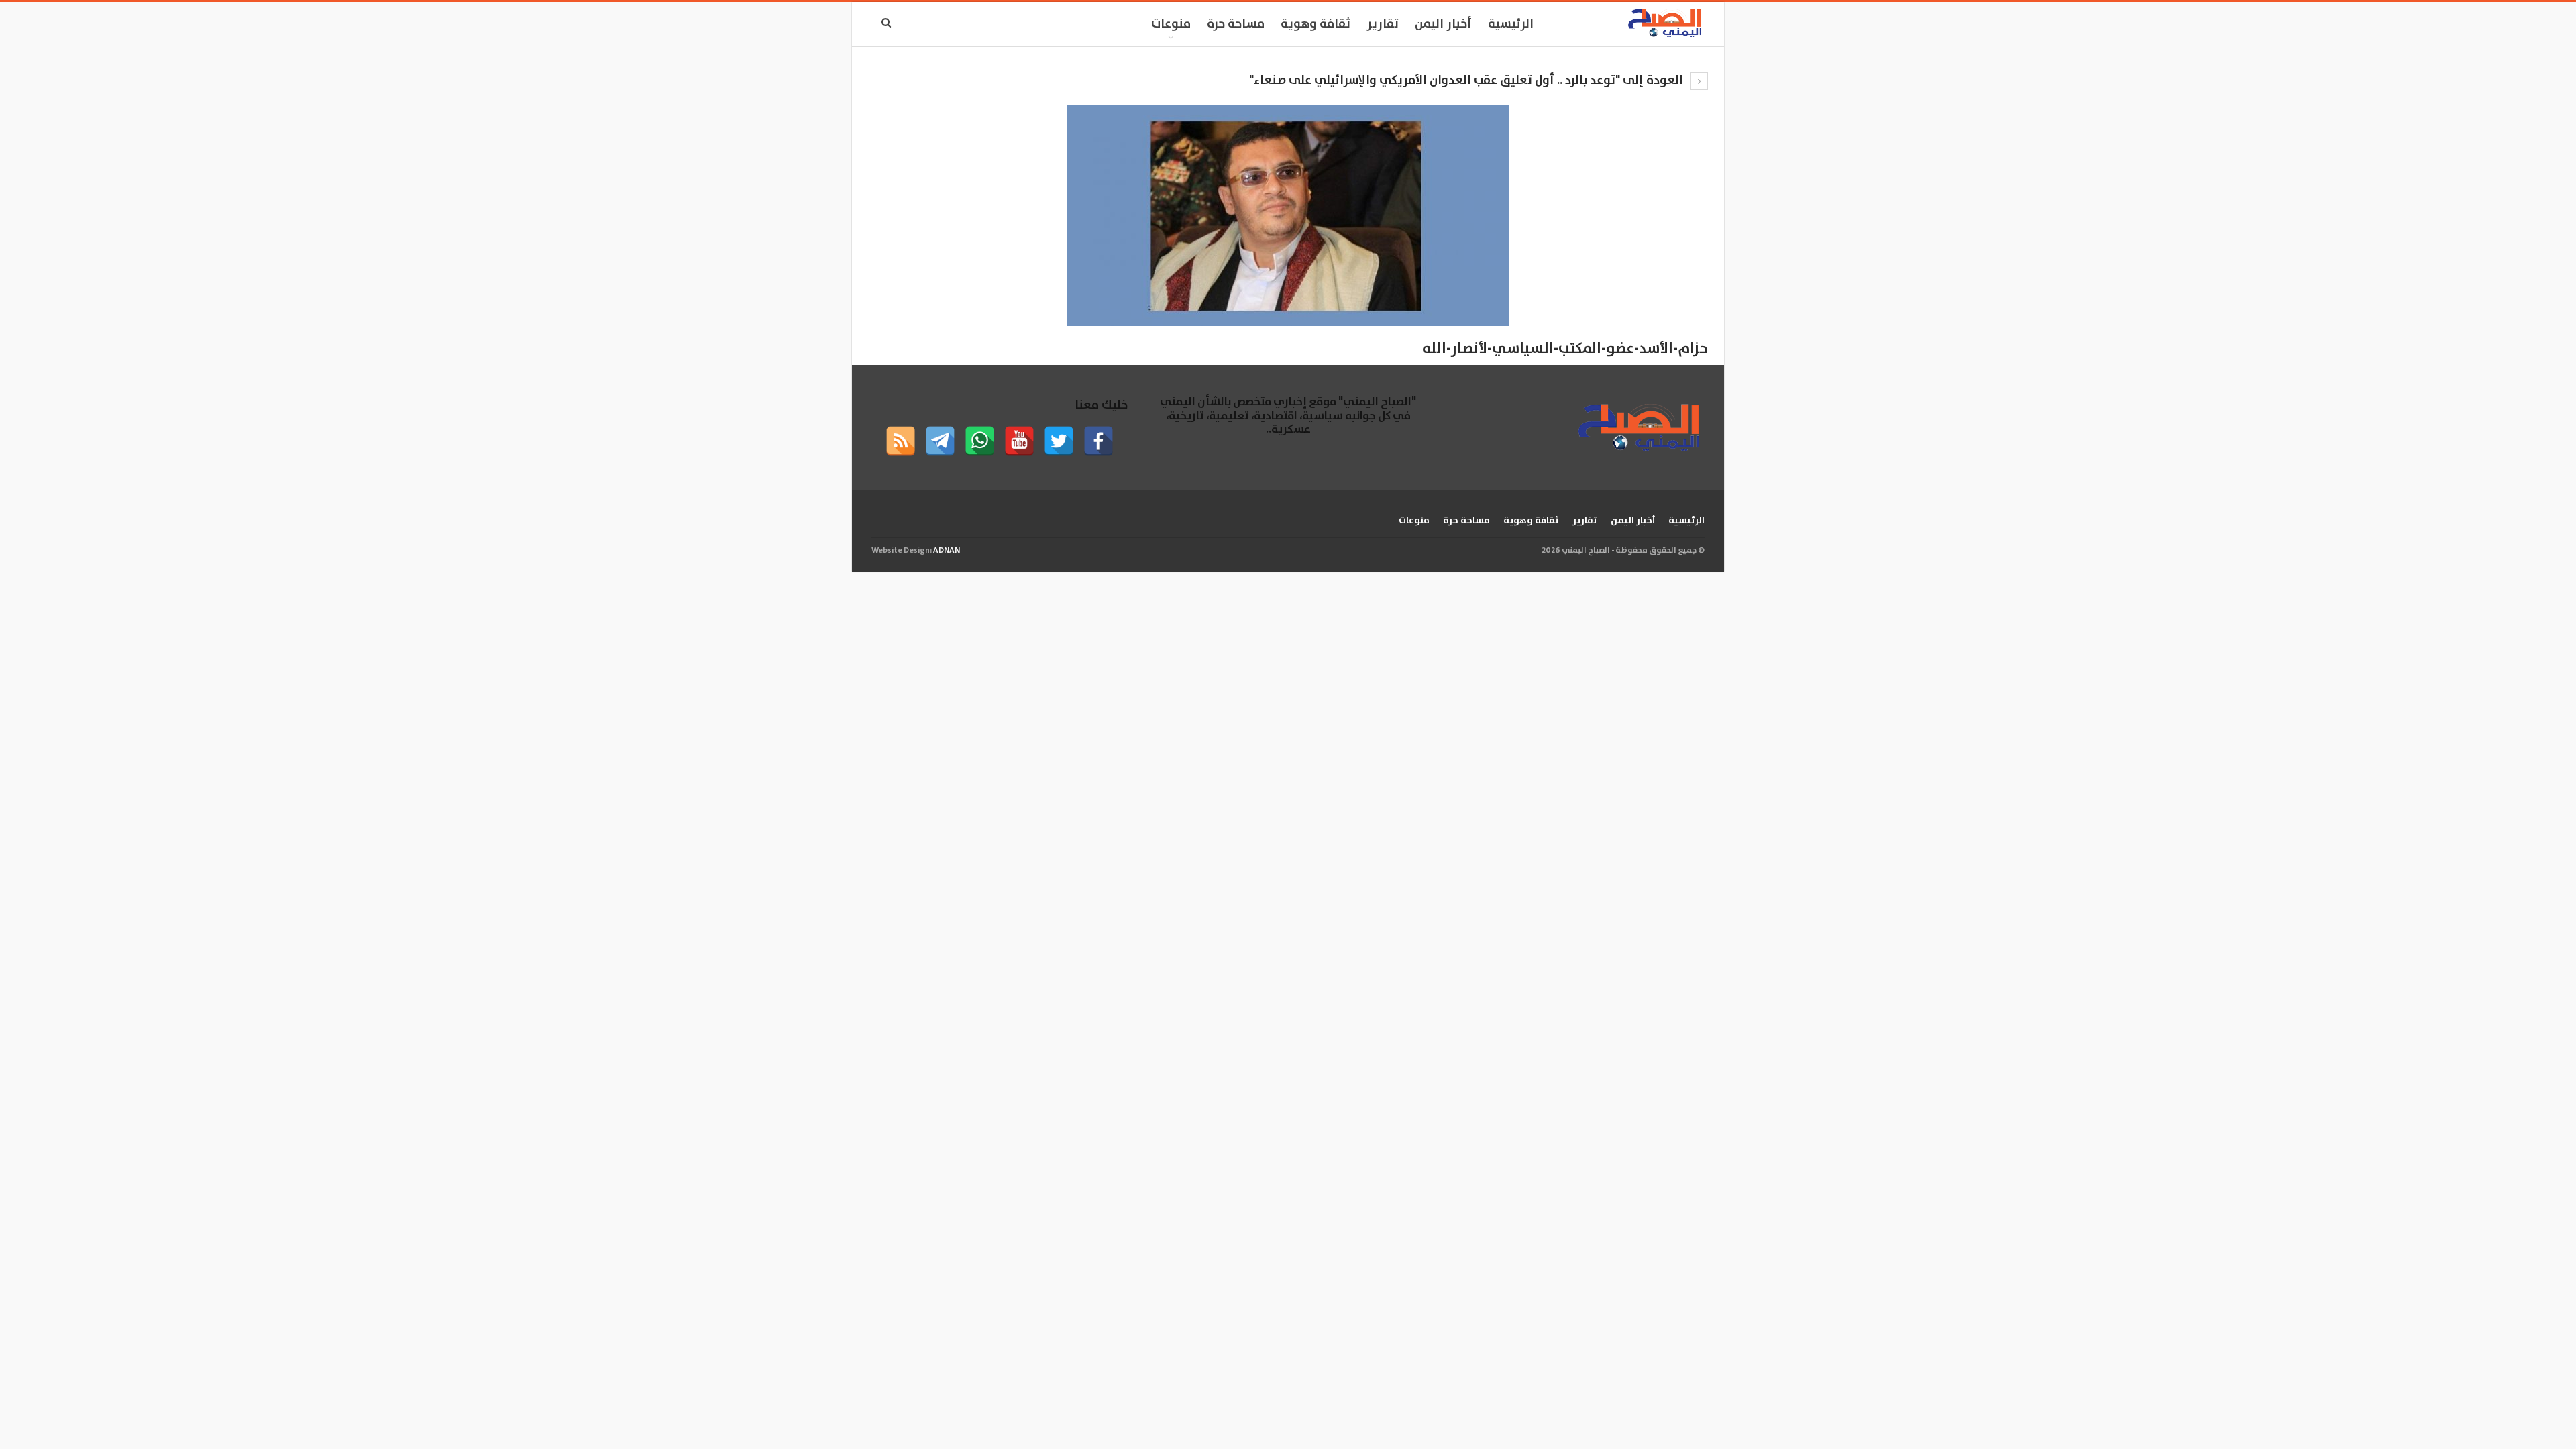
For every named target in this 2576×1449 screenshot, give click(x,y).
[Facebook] (1098, 441)
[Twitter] (1059, 441)
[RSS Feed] (901, 441)
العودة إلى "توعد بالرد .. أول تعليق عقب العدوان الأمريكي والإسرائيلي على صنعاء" (1467, 80)
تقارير (1383, 24)
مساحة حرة (1236, 24)
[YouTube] (1019, 441)
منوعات (1171, 24)
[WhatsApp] (980, 441)
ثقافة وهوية (1316, 24)
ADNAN (947, 550)
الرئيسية (1511, 24)
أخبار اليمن (1443, 24)
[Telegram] (940, 441)
